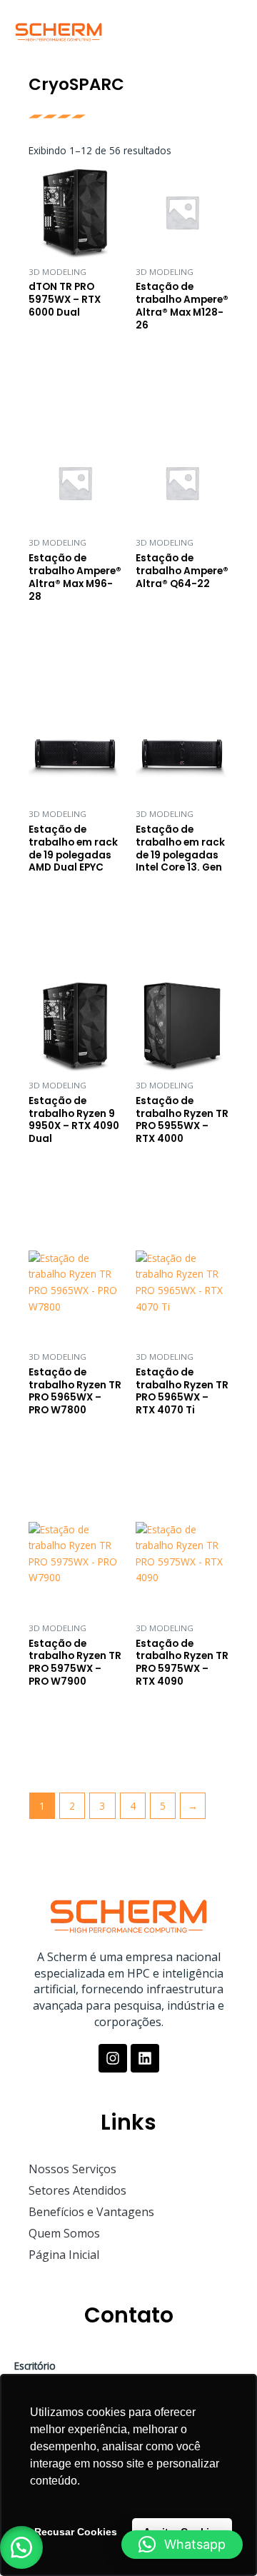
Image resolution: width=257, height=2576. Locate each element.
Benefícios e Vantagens (91, 2212)
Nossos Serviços (72, 2169)
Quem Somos (64, 2233)
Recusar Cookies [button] (76, 2532)
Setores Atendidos (77, 2190)
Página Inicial (64, 2255)
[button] (228, 29)
